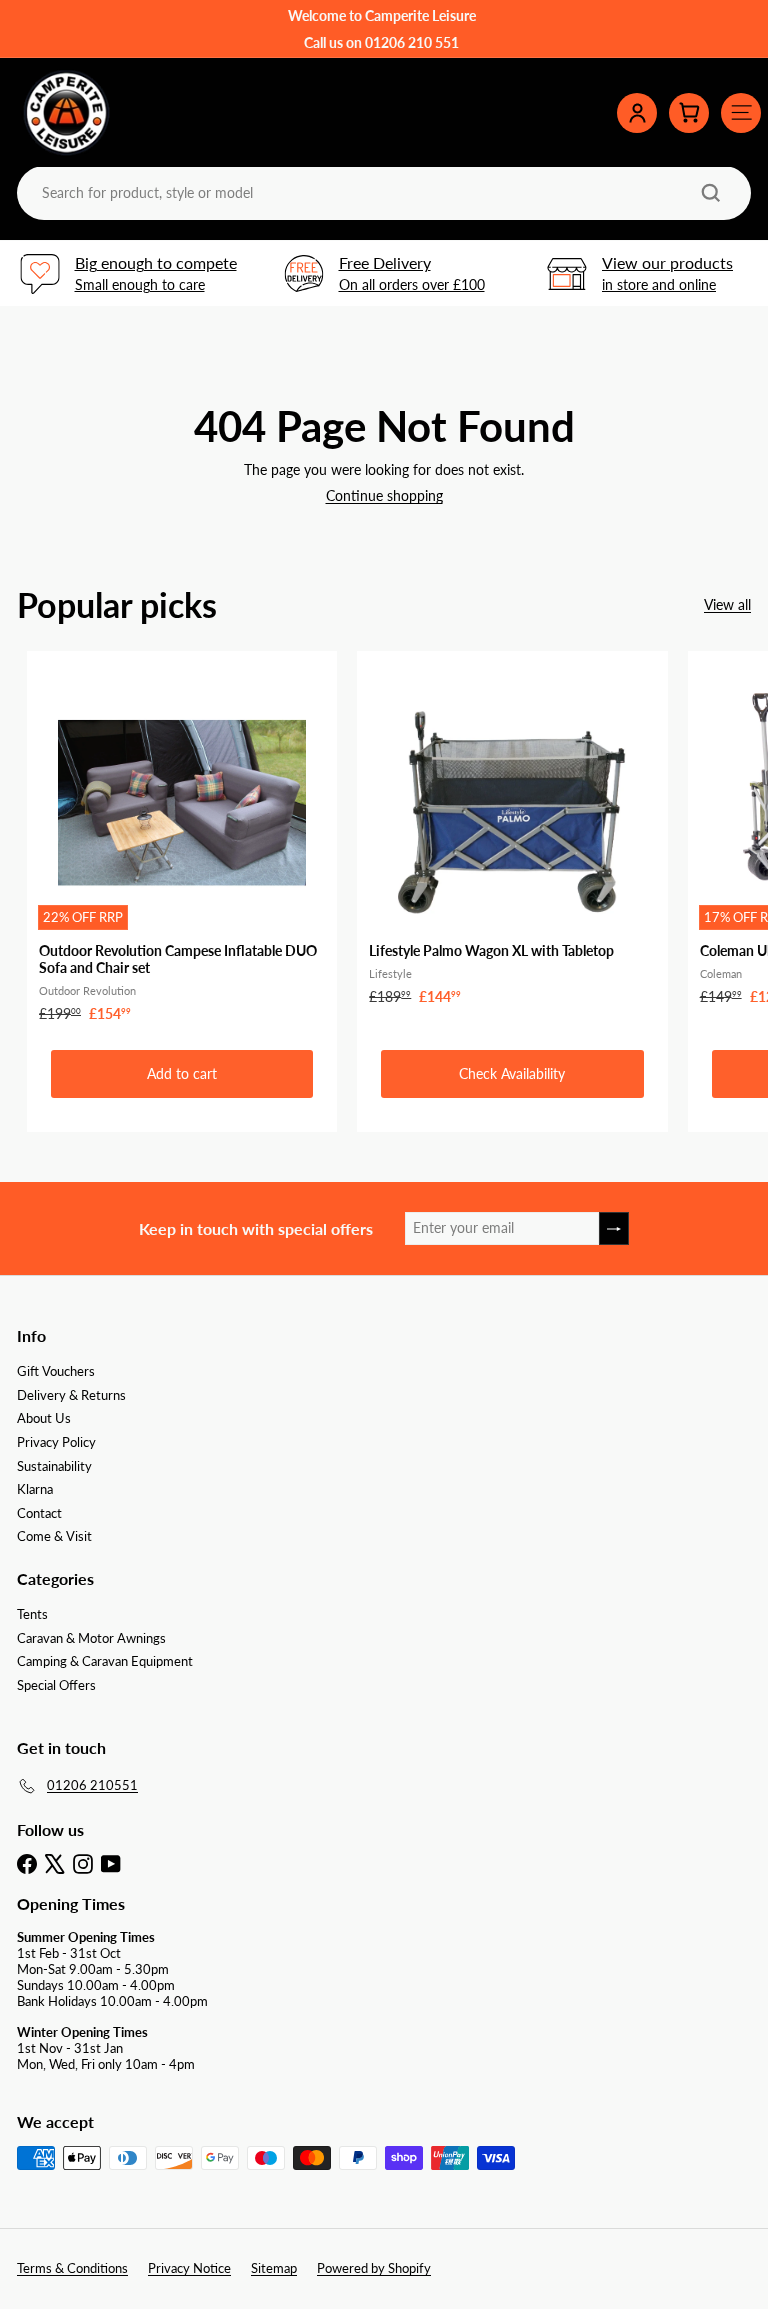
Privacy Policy (56, 1442)
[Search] (711, 193)
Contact (39, 1513)
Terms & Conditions (72, 2268)
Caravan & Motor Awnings (91, 1638)
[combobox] (382, 192)
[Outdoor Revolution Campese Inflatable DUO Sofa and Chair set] (182, 842)
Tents (32, 1614)
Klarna (35, 1489)
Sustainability (54, 1466)
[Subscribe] (614, 1228)
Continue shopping (384, 495)
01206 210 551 (412, 42)
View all (727, 605)
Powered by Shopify (374, 2268)
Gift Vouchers (56, 1371)
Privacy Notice (189, 2268)
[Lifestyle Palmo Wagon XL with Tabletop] (512, 834)
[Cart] (689, 113)
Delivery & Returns (71, 1395)
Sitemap (274, 2268)
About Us (44, 1418)
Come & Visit (54, 1536)
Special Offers (56, 1685)
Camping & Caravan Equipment (105, 1661)
